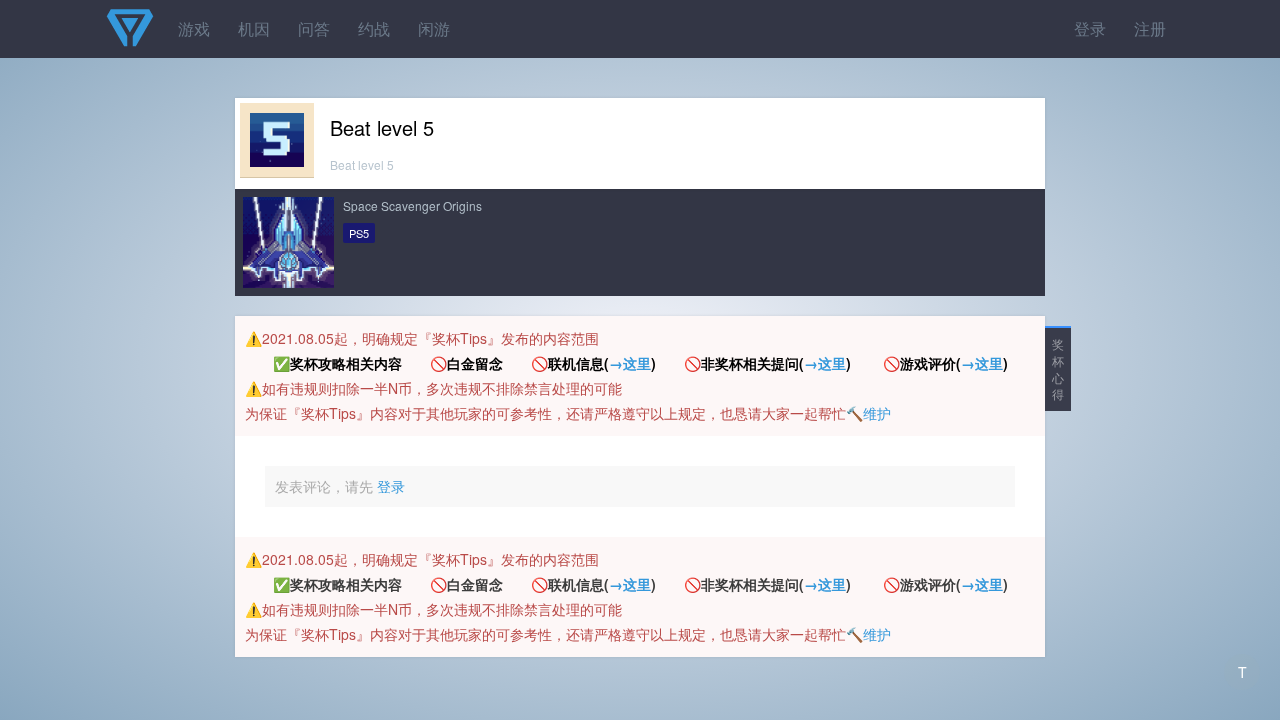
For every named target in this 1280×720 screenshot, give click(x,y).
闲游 (434, 28)
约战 (374, 28)
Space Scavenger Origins (412, 205)
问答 (314, 28)
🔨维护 (868, 413)
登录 (1090, 28)
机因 (254, 28)
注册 (1150, 28)
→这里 (630, 363)
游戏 (194, 28)
